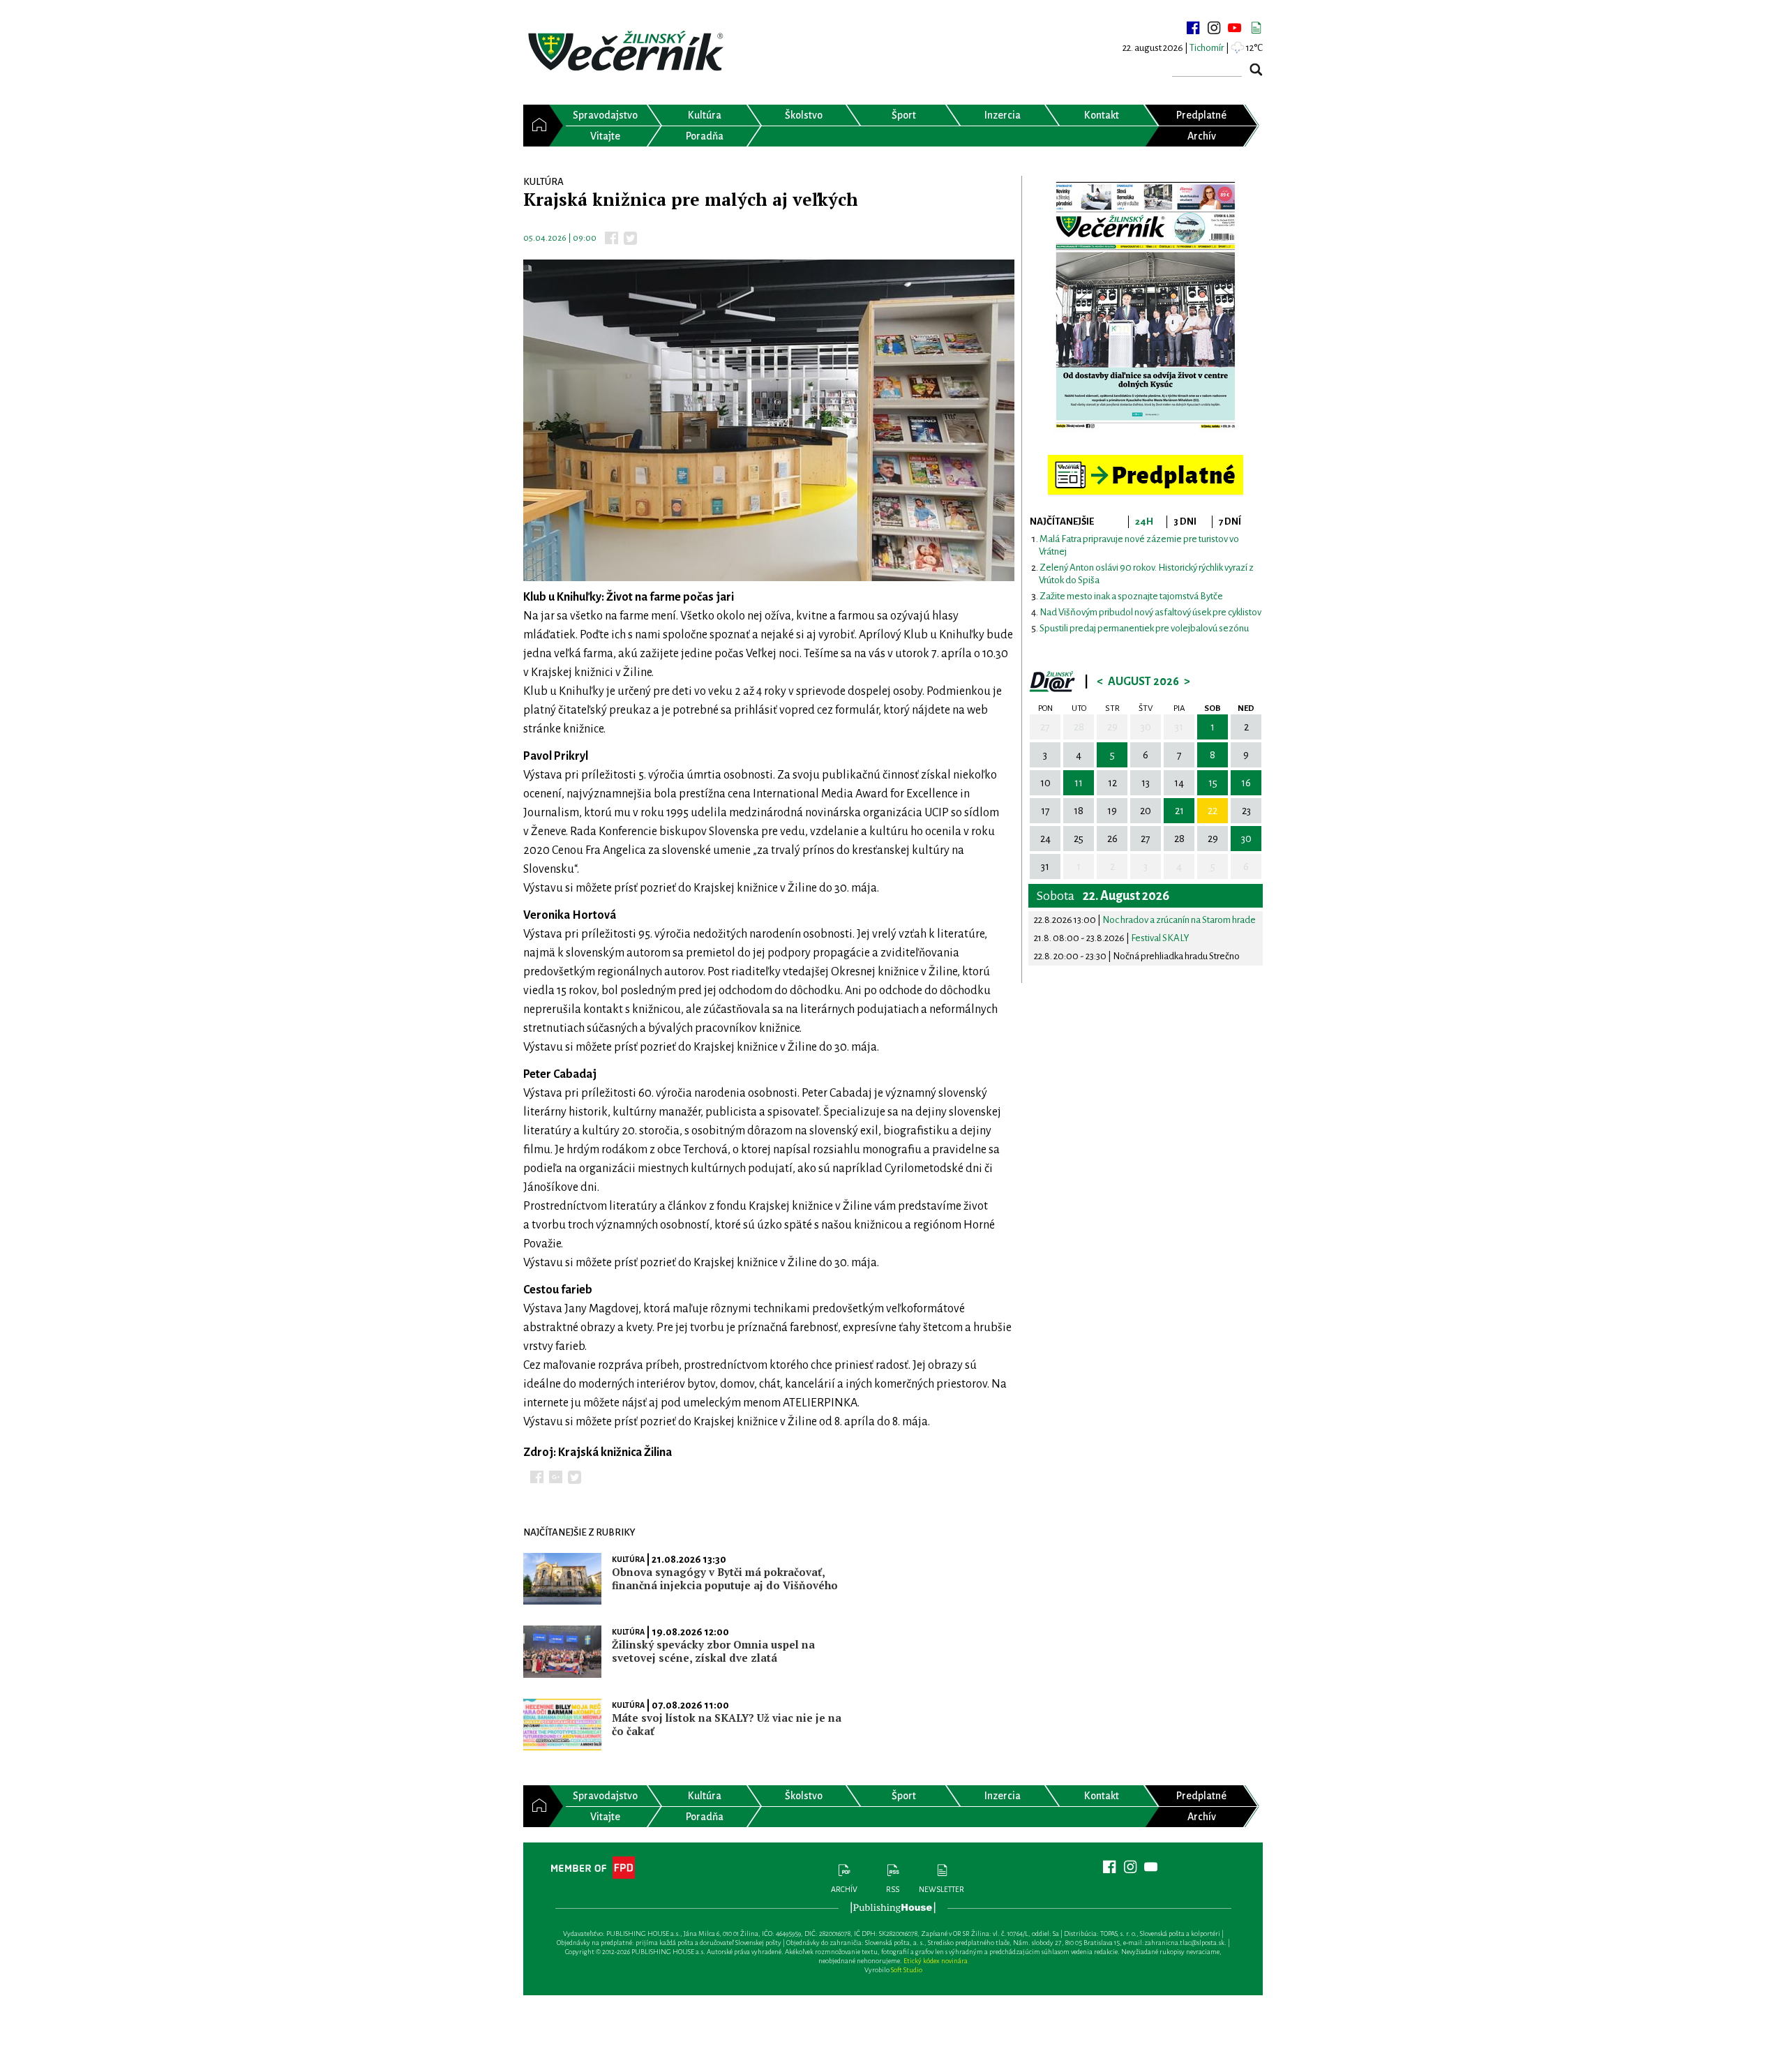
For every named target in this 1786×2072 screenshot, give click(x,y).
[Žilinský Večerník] (628, 52)
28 (1079, 727)
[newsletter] (1256, 28)
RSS (893, 1889)
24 (1045, 839)
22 (1213, 811)
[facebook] (1193, 28)
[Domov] (536, 126)
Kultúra (628, 1559)
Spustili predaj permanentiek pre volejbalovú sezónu (1144, 628)
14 (1179, 783)
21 (1179, 811)
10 (1045, 783)
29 (1112, 727)
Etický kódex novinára (936, 1961)
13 (1146, 783)
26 (1112, 839)
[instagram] (1214, 28)
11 (1079, 783)
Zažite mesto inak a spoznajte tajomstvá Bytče (1131, 596)
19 (1112, 811)
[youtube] (1235, 28)
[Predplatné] (1146, 461)
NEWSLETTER (941, 1889)
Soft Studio (907, 1970)
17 (1045, 811)
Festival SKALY (1160, 938)
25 (1079, 839)
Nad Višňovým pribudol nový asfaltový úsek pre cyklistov (1150, 612)
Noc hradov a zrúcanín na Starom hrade (1179, 920)
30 (1146, 727)
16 (1246, 783)
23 (1246, 811)
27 (1045, 727)
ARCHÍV (844, 1889)
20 (1146, 811)
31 (1179, 727)
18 (1079, 811)
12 (1112, 783)
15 (1213, 783)
